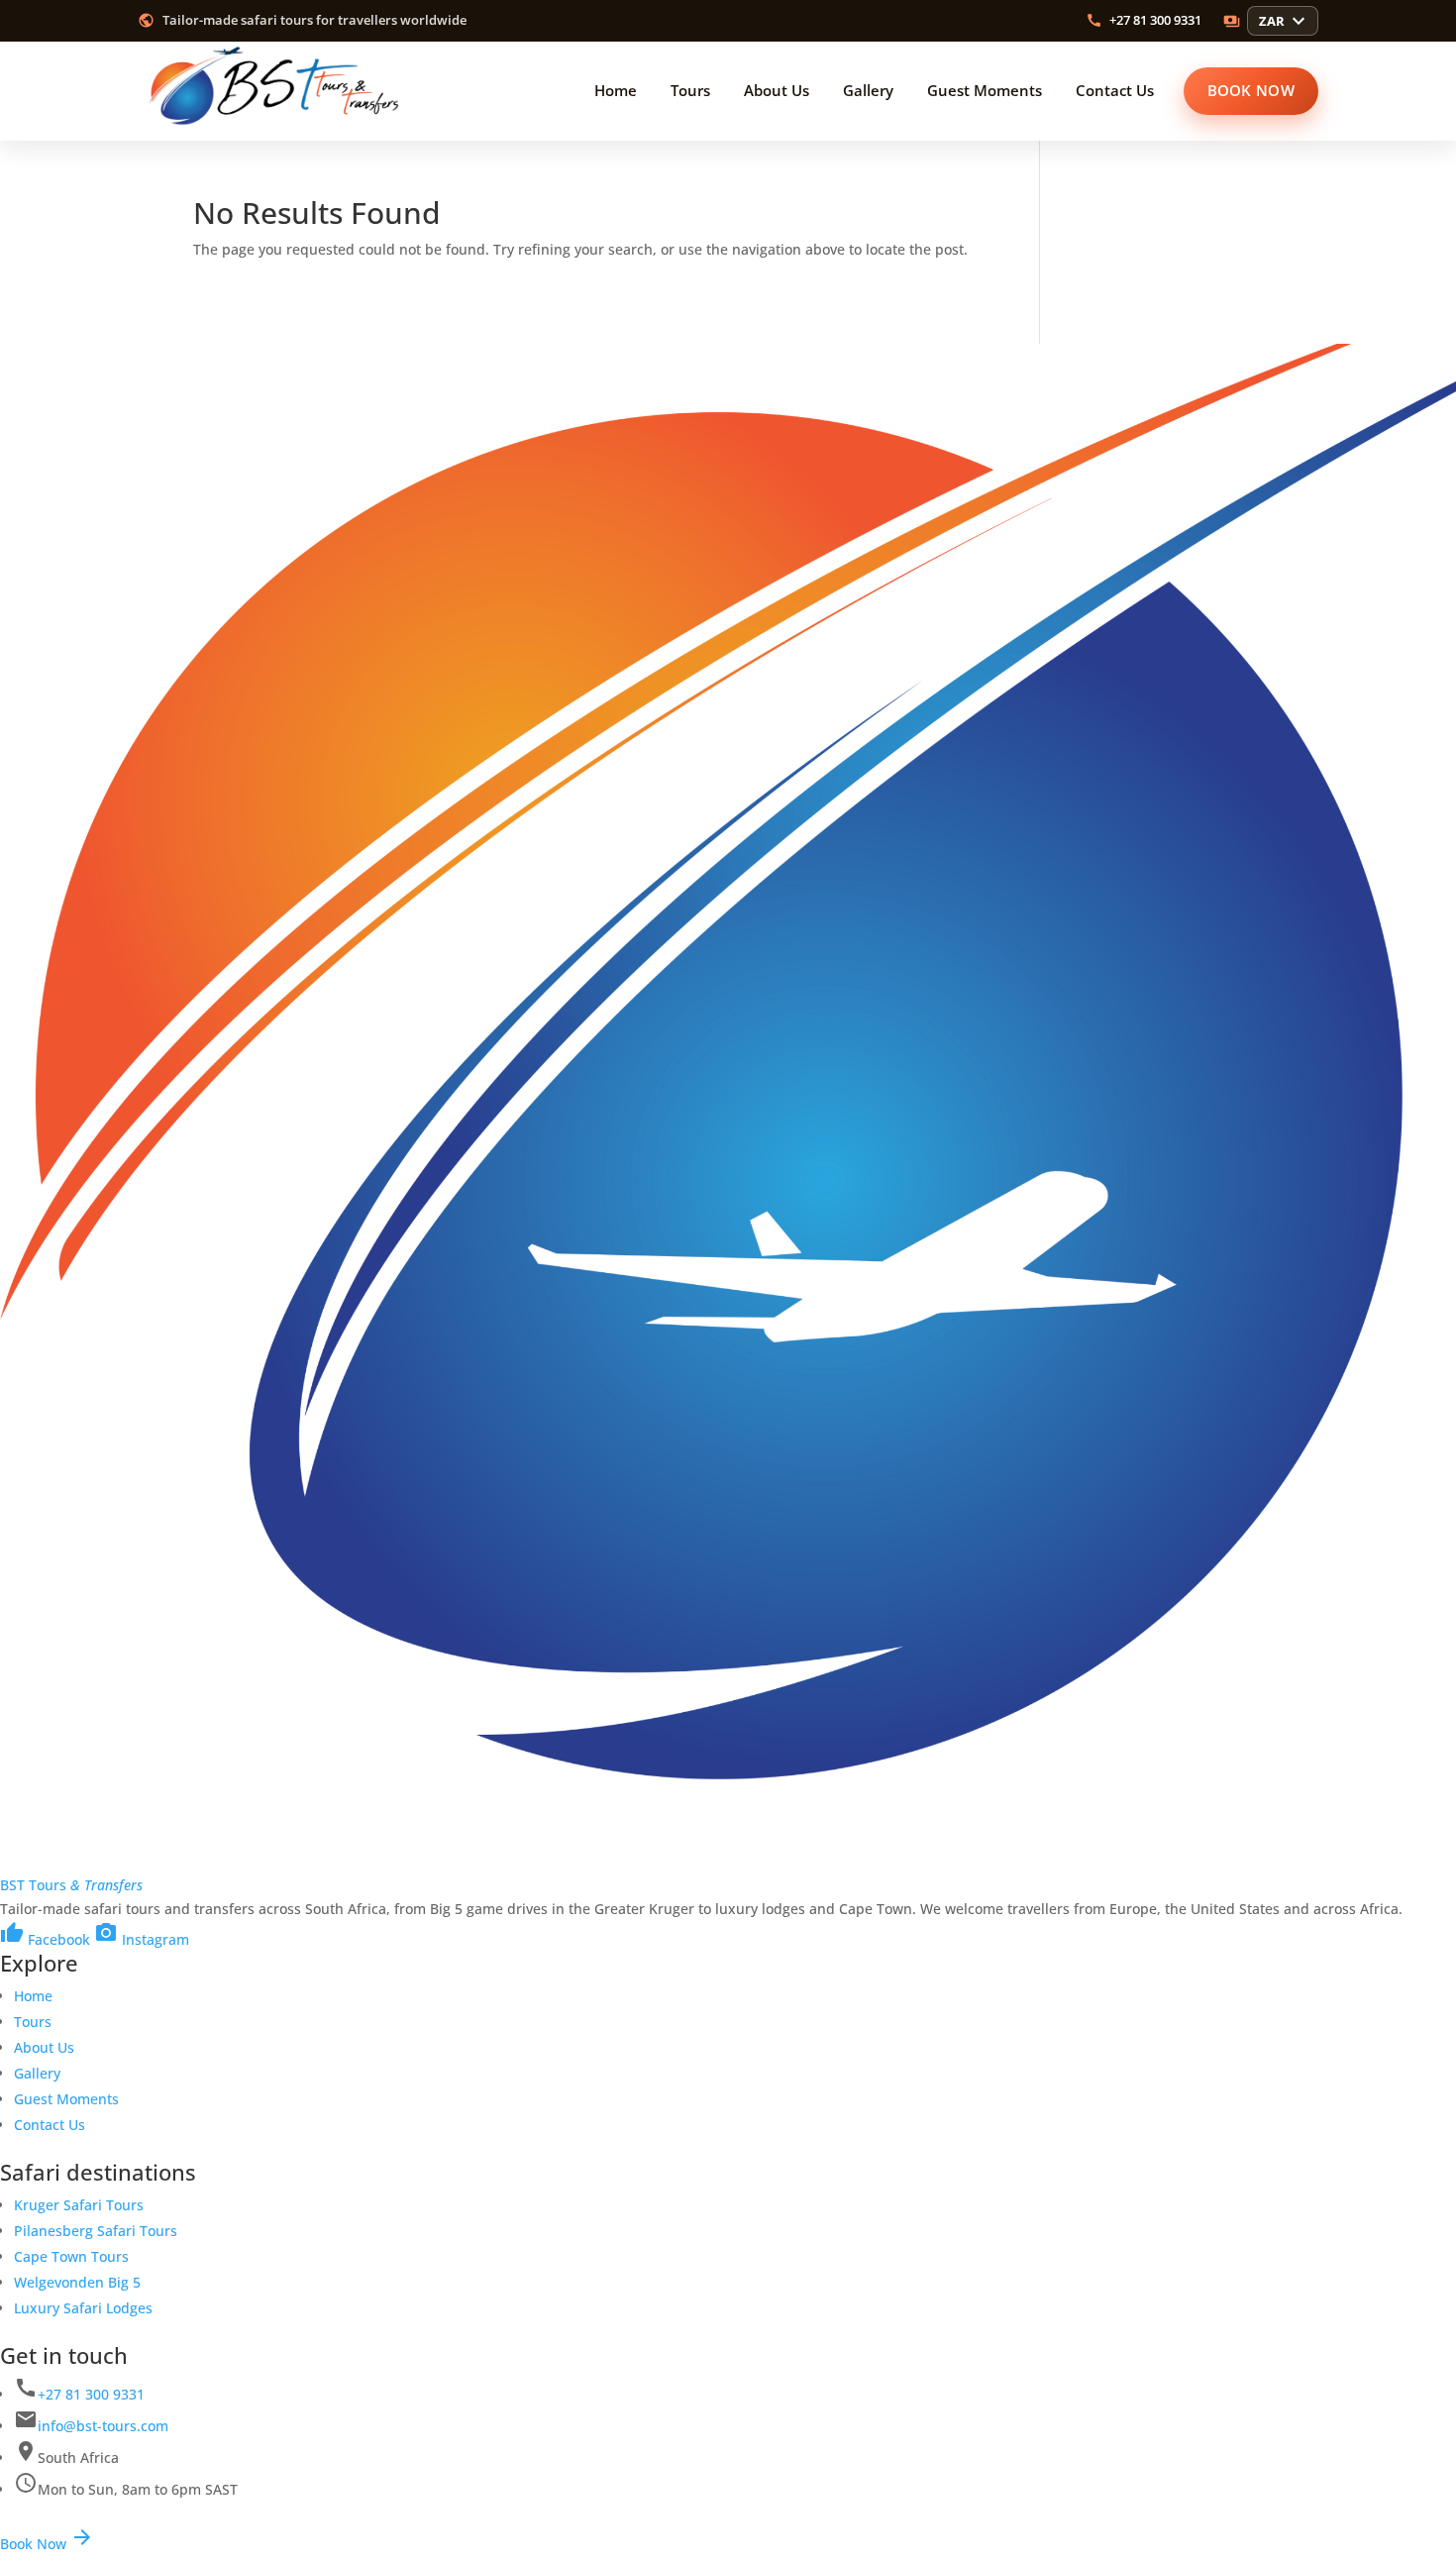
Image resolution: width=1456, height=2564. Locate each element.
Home (33, 1996)
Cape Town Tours (71, 2256)
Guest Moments (66, 2099)
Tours (33, 2022)
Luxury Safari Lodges (83, 2308)
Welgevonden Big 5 (77, 2282)
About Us (44, 2047)
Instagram (142, 1939)
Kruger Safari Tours (79, 2205)
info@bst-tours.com (103, 2426)
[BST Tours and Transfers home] (277, 91)
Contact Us (50, 2125)
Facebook (45, 1939)
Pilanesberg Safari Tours (96, 2231)
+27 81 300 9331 (91, 2394)
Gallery (37, 2073)
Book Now (47, 2544)
